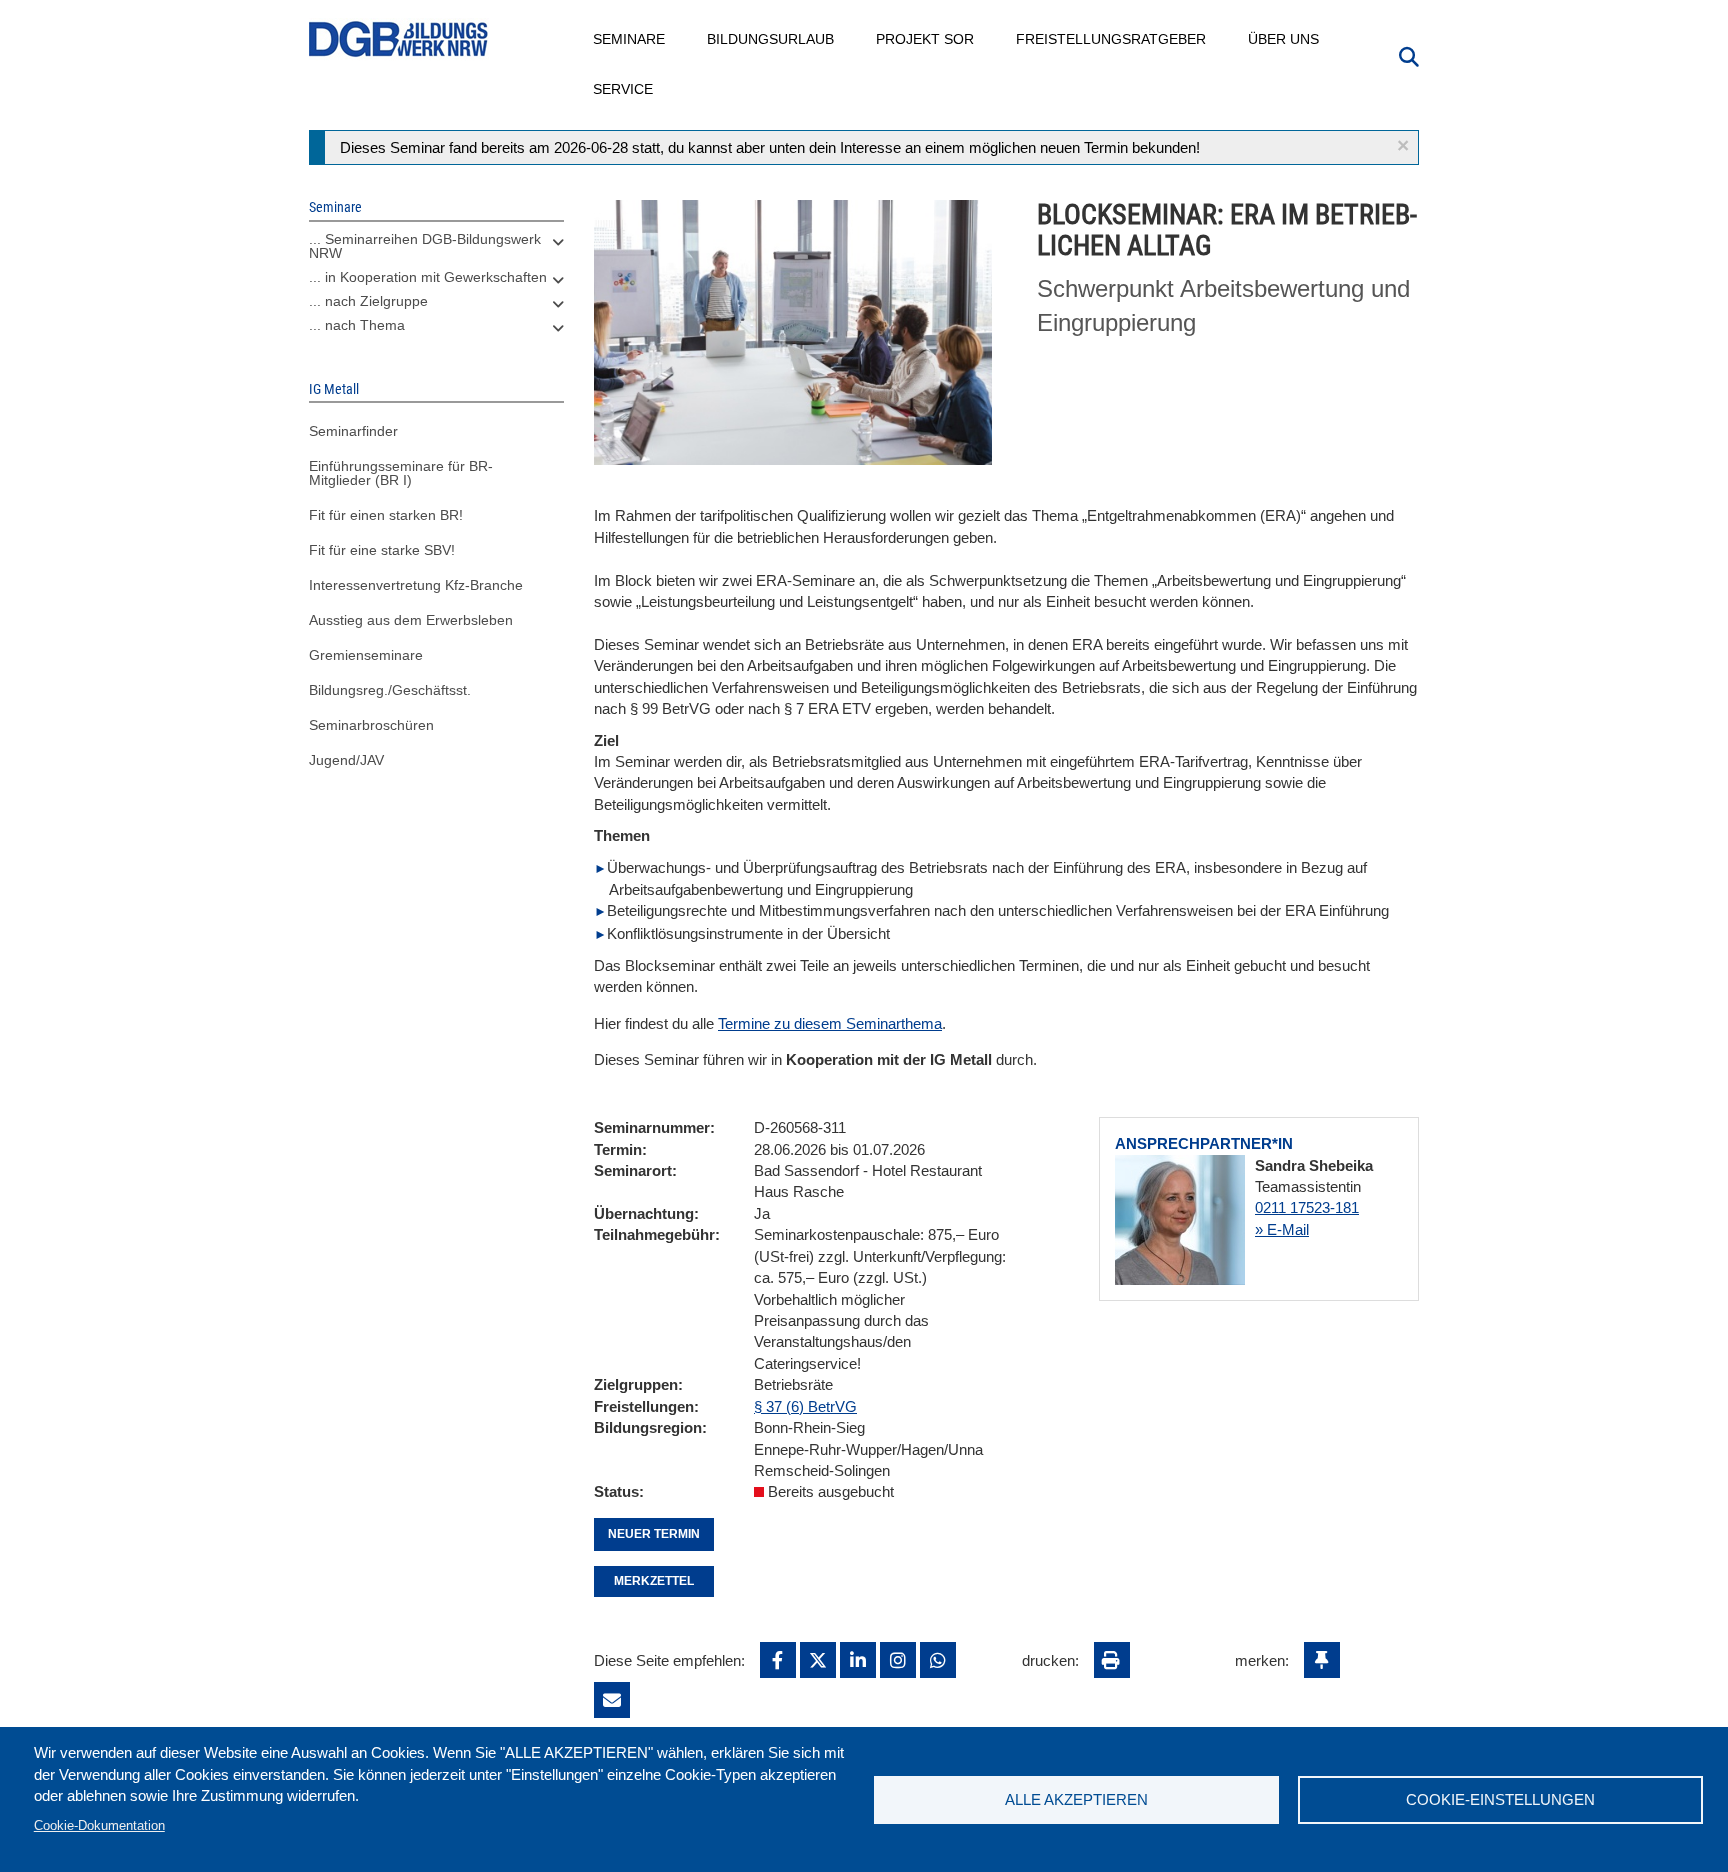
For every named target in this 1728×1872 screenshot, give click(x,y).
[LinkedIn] (858, 1660)
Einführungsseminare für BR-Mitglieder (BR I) (401, 473)
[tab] (436, 251)
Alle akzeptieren (1076, 1799)
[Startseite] (399, 39)
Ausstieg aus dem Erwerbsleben (411, 620)
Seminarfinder (353, 431)
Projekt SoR (926, 39)
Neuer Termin (654, 1534)
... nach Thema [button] (357, 325)
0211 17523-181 (1307, 1207)
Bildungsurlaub (771, 39)
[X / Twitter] (818, 1660)
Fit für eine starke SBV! (382, 550)
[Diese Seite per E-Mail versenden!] (612, 1700)
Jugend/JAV (346, 760)
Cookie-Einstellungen (1500, 1799)
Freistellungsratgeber (1112, 39)
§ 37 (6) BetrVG (805, 1406)
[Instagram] (898, 1660)
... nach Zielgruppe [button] (368, 301)
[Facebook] (778, 1660)
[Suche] (1409, 55)
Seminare (630, 39)
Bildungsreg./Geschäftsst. (390, 690)
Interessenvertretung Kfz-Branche (416, 585)
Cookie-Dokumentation (99, 1825)
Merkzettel (654, 1581)
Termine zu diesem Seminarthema (830, 1023)
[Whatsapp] (938, 1660)
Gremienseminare (366, 655)
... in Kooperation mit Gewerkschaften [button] (428, 277)
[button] (1403, 145)
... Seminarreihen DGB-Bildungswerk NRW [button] (425, 246)
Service (624, 89)
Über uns (1284, 39)
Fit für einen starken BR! (386, 515)
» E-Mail (1282, 1229)
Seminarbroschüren (371, 725)
